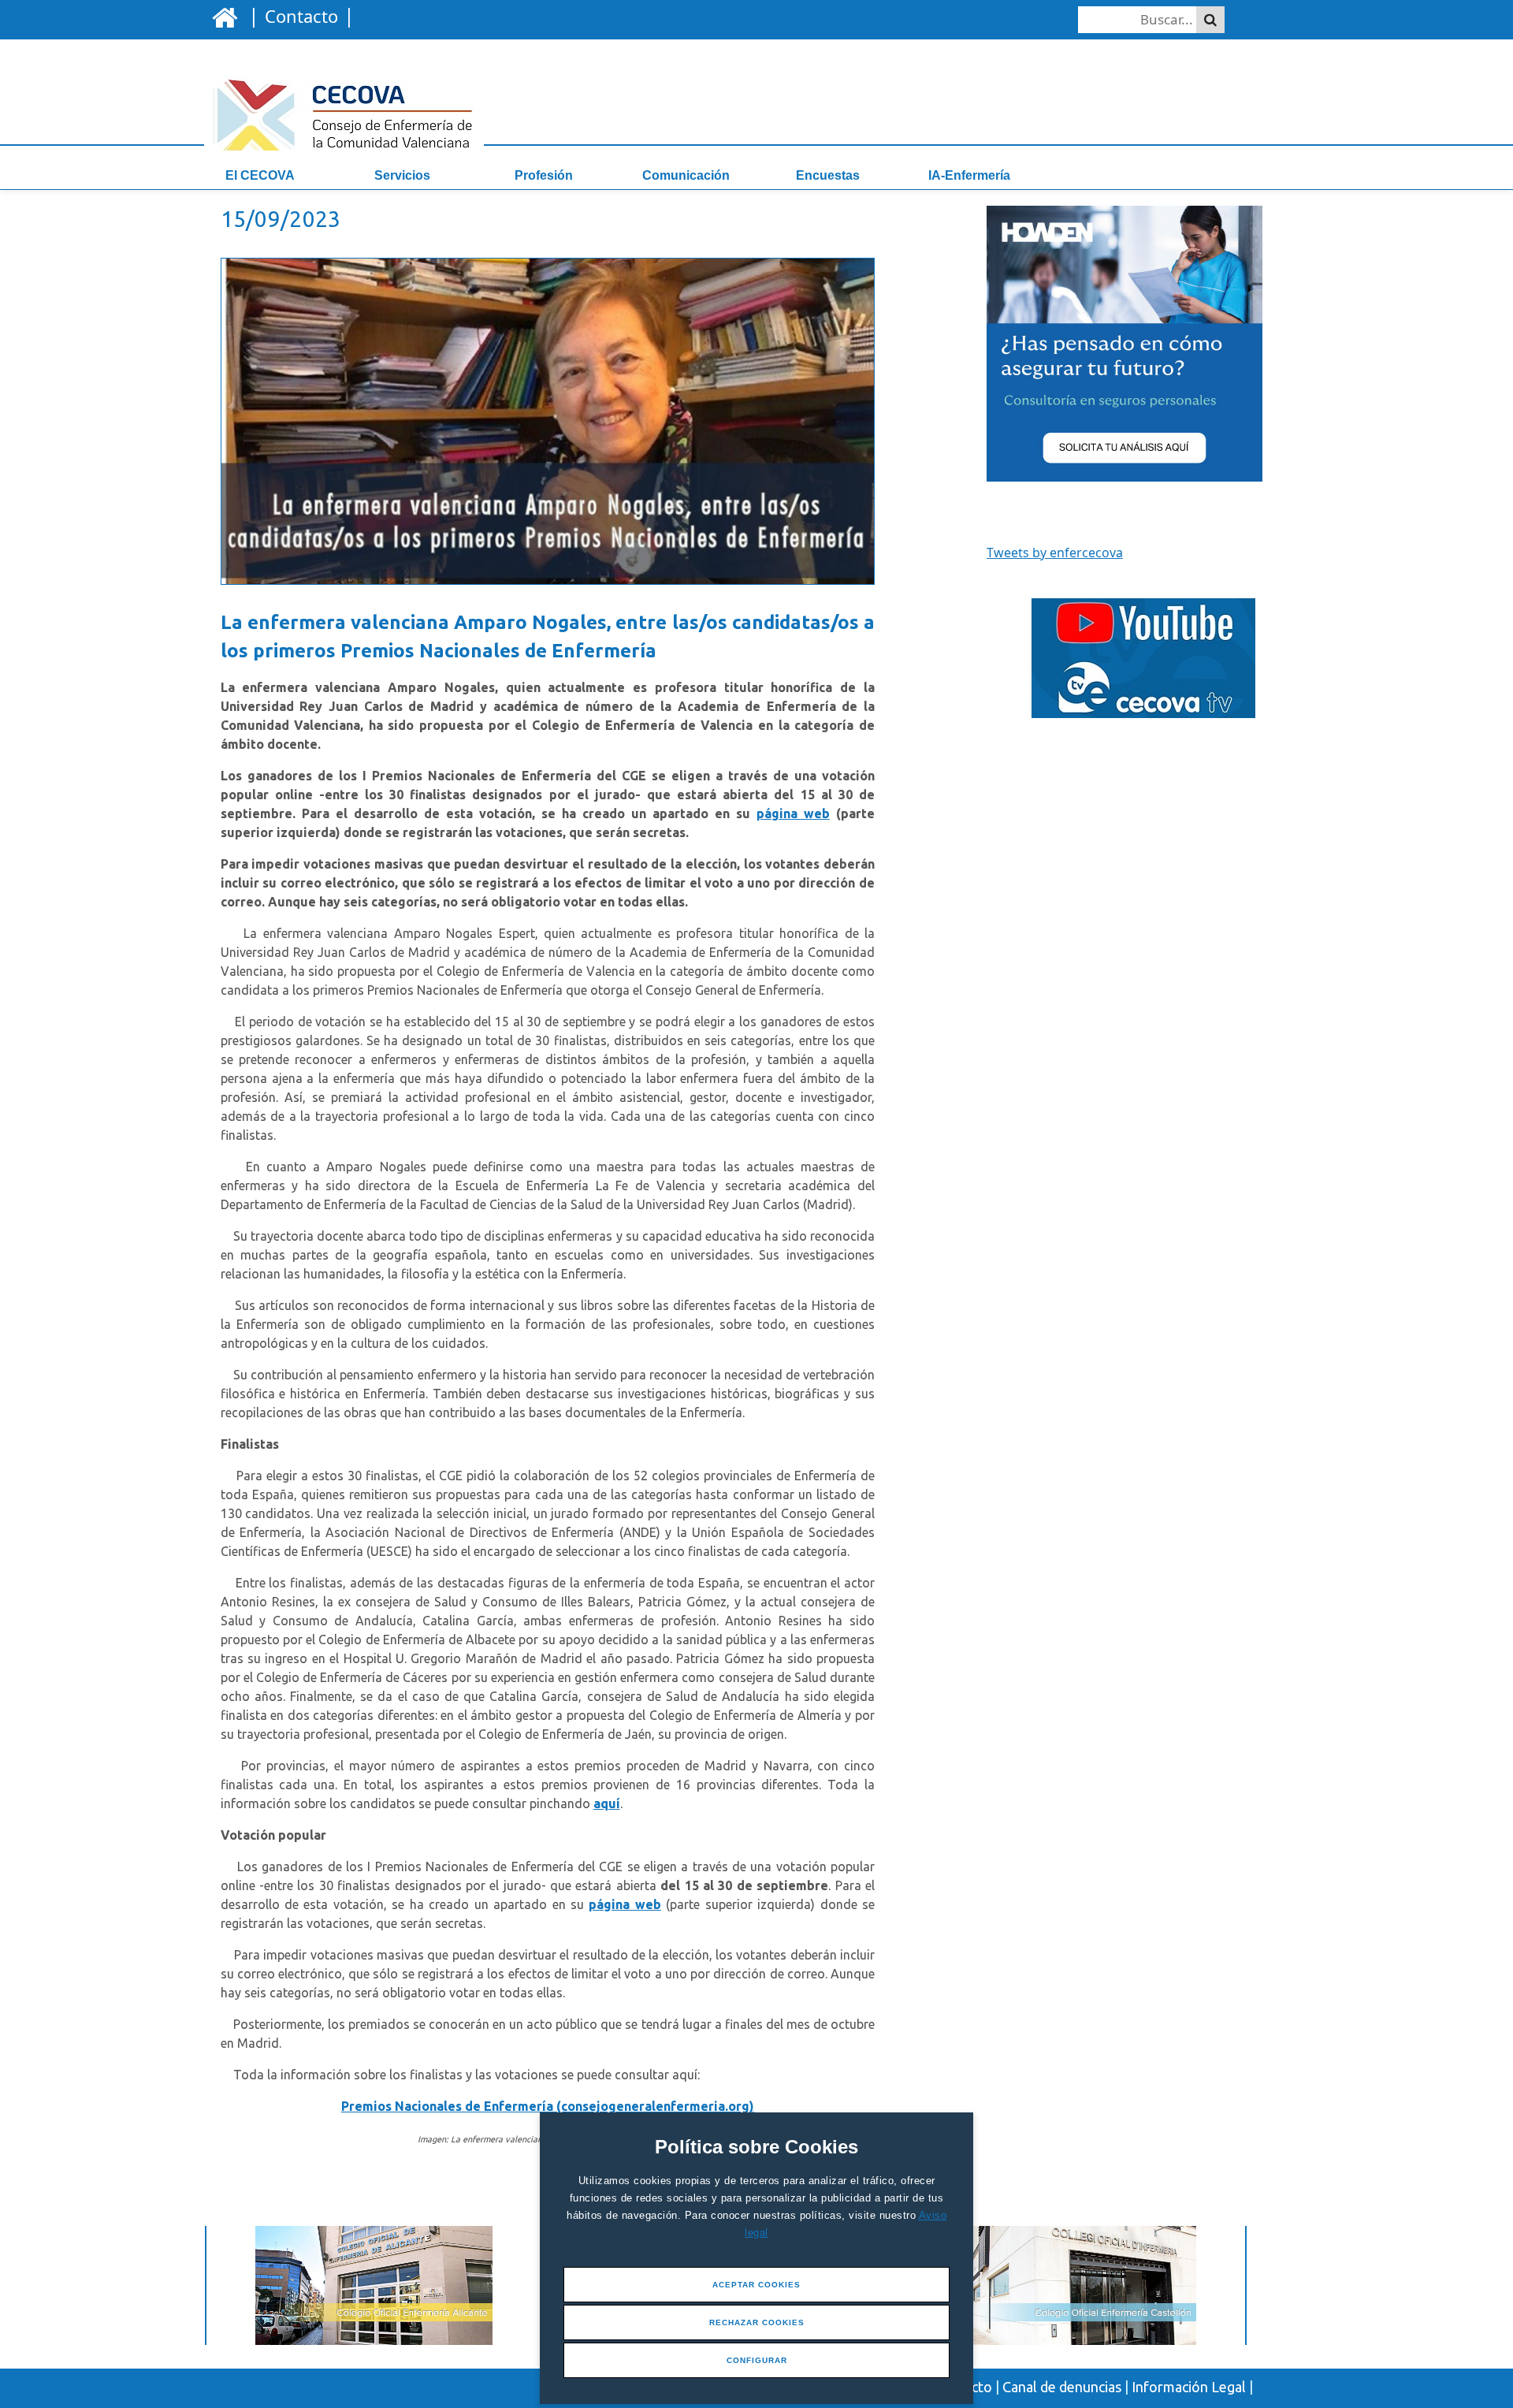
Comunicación (686, 175)
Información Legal (1189, 2387)
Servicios (402, 175)
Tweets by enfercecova (1055, 553)
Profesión (544, 175)
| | (299, 15)
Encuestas (828, 175)
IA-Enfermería (969, 175)
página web (793, 813)
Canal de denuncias (1062, 2387)
